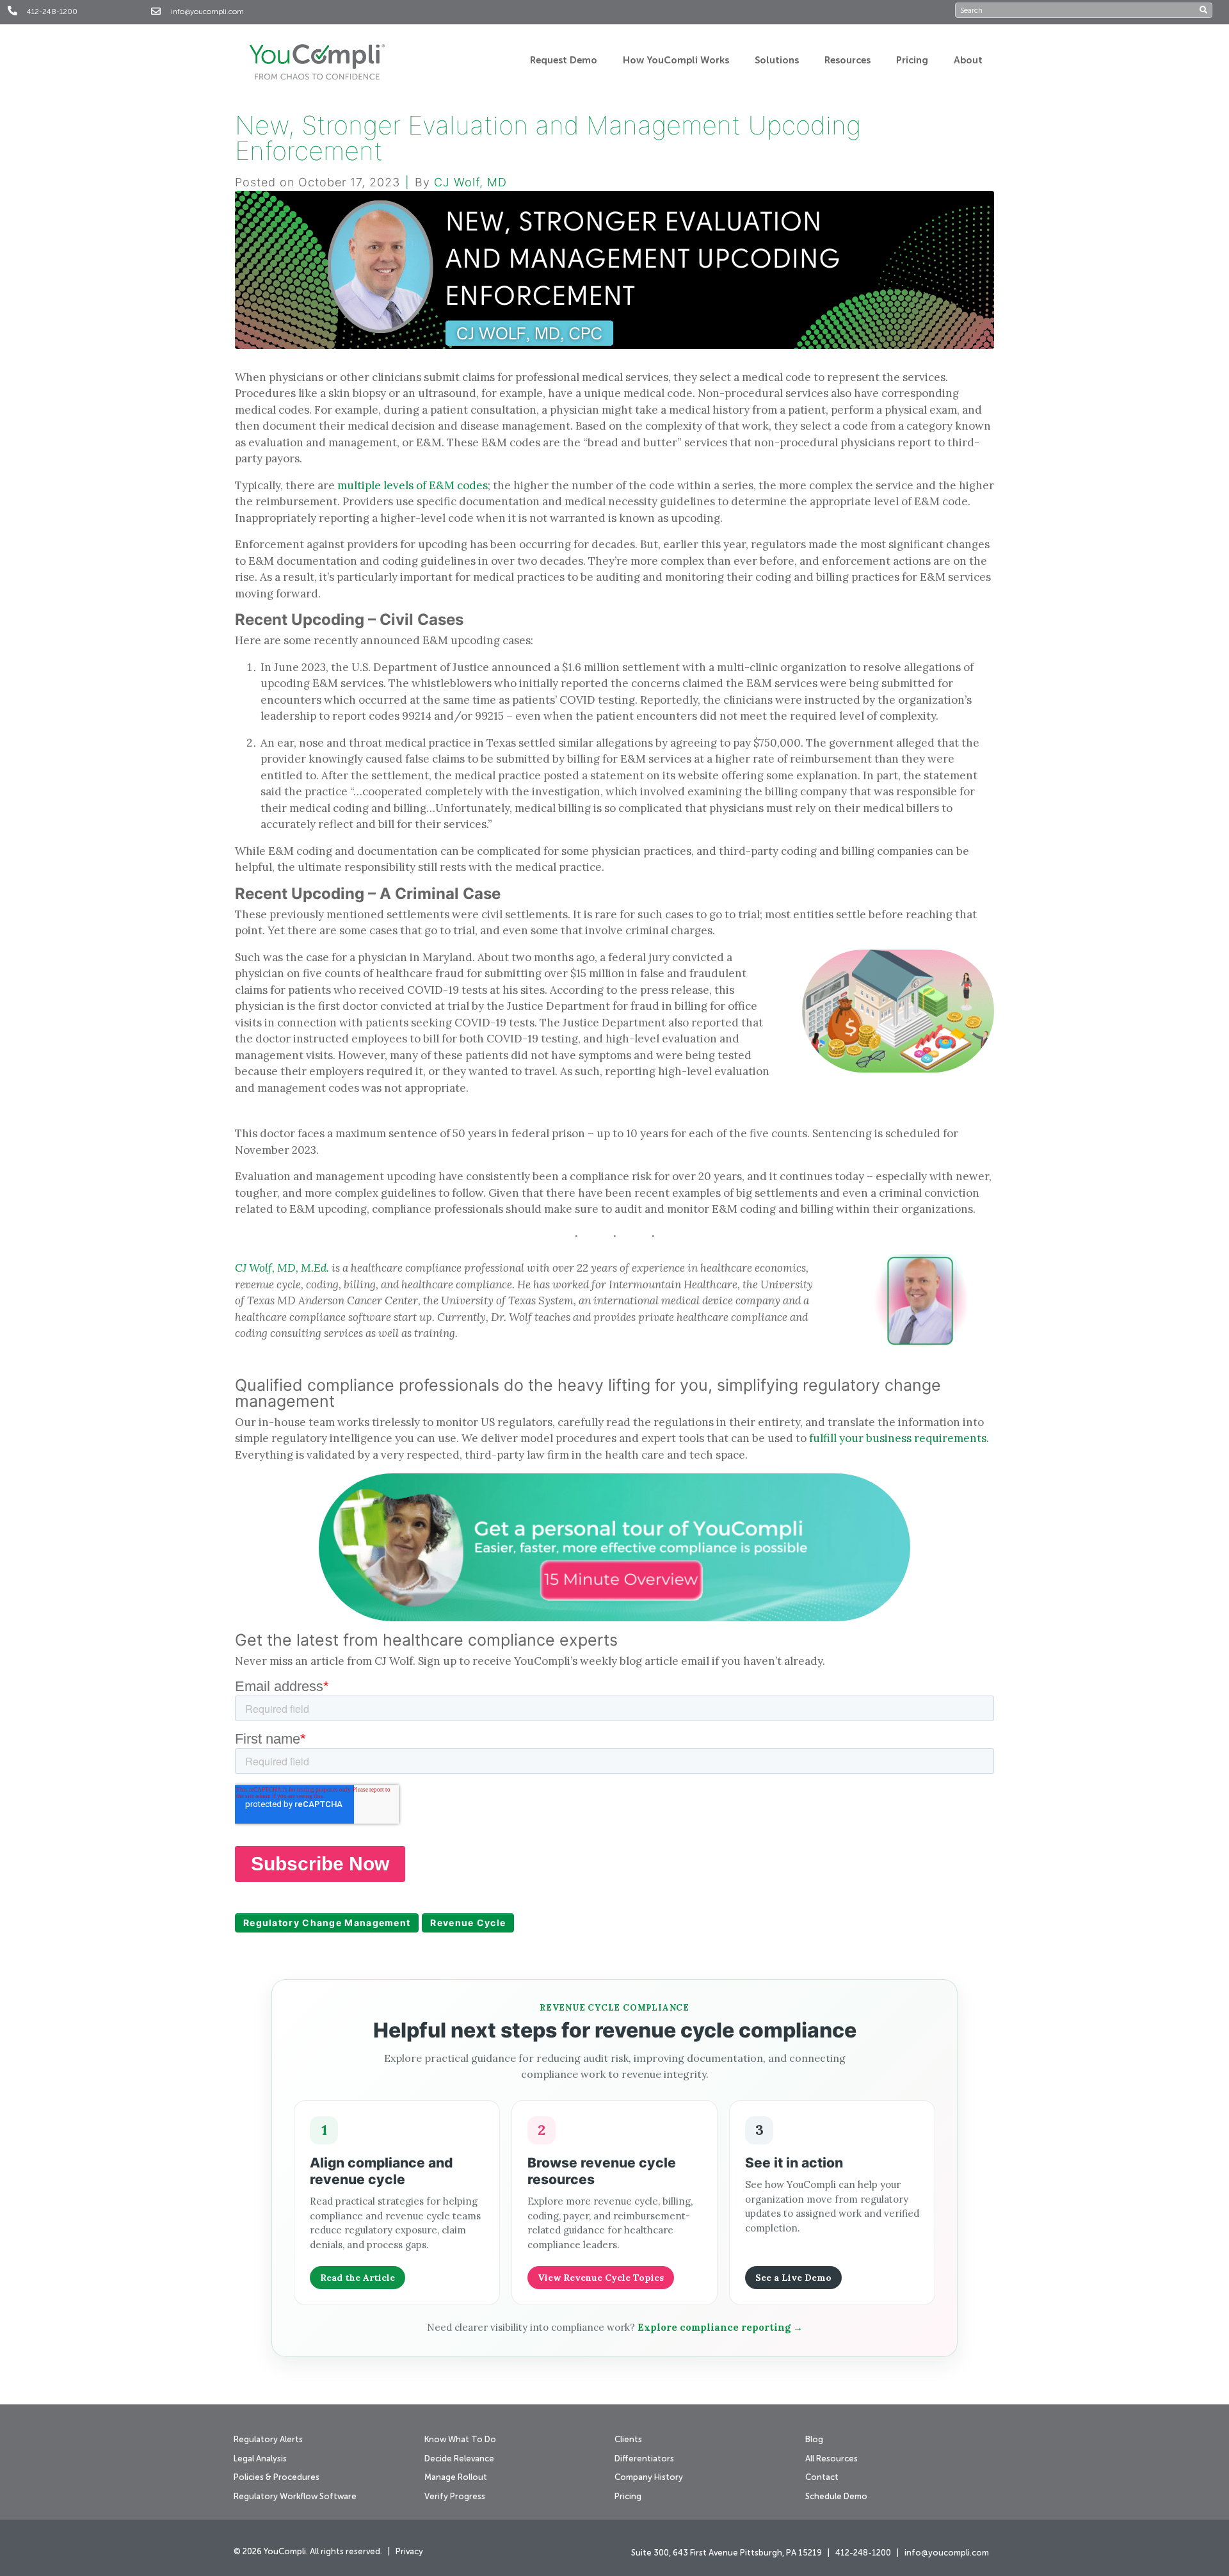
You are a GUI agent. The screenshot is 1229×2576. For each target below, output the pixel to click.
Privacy (409, 2552)
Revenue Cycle (468, 1923)
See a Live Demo (793, 2278)
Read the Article (357, 2278)
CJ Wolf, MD (470, 182)
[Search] (1206, 10)
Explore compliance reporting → (720, 2327)
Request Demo (564, 61)
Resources (847, 61)
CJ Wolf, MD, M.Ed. (282, 1268)
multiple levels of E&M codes (413, 485)
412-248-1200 (52, 12)
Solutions (777, 61)
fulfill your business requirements (898, 1438)
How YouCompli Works (676, 61)
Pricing (912, 61)
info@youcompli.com (207, 12)
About (968, 61)
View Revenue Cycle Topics (601, 2278)
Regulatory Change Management (327, 1923)
